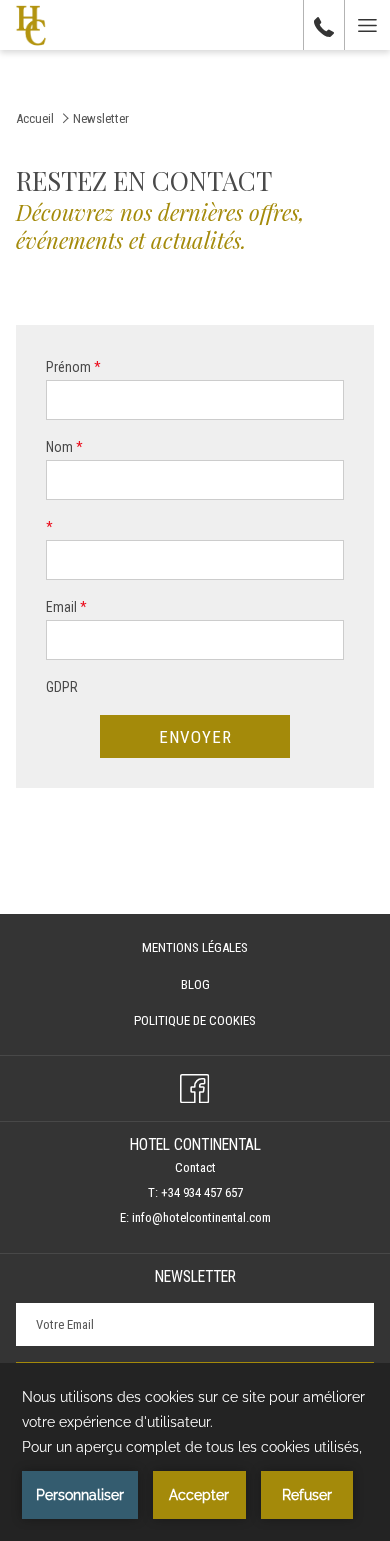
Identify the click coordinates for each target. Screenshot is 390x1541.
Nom (64, 447)
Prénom (73, 367)
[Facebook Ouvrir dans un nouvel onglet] (194, 1086)
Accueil (35, 118)
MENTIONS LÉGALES (195, 947)
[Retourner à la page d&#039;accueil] (31, 25)
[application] (195, 1452)
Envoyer (195, 737)
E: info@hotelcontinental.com (195, 1217)
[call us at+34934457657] (324, 25)
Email (66, 607)
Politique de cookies (195, 1020)
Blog (216, 988)
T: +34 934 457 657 (195, 1192)
